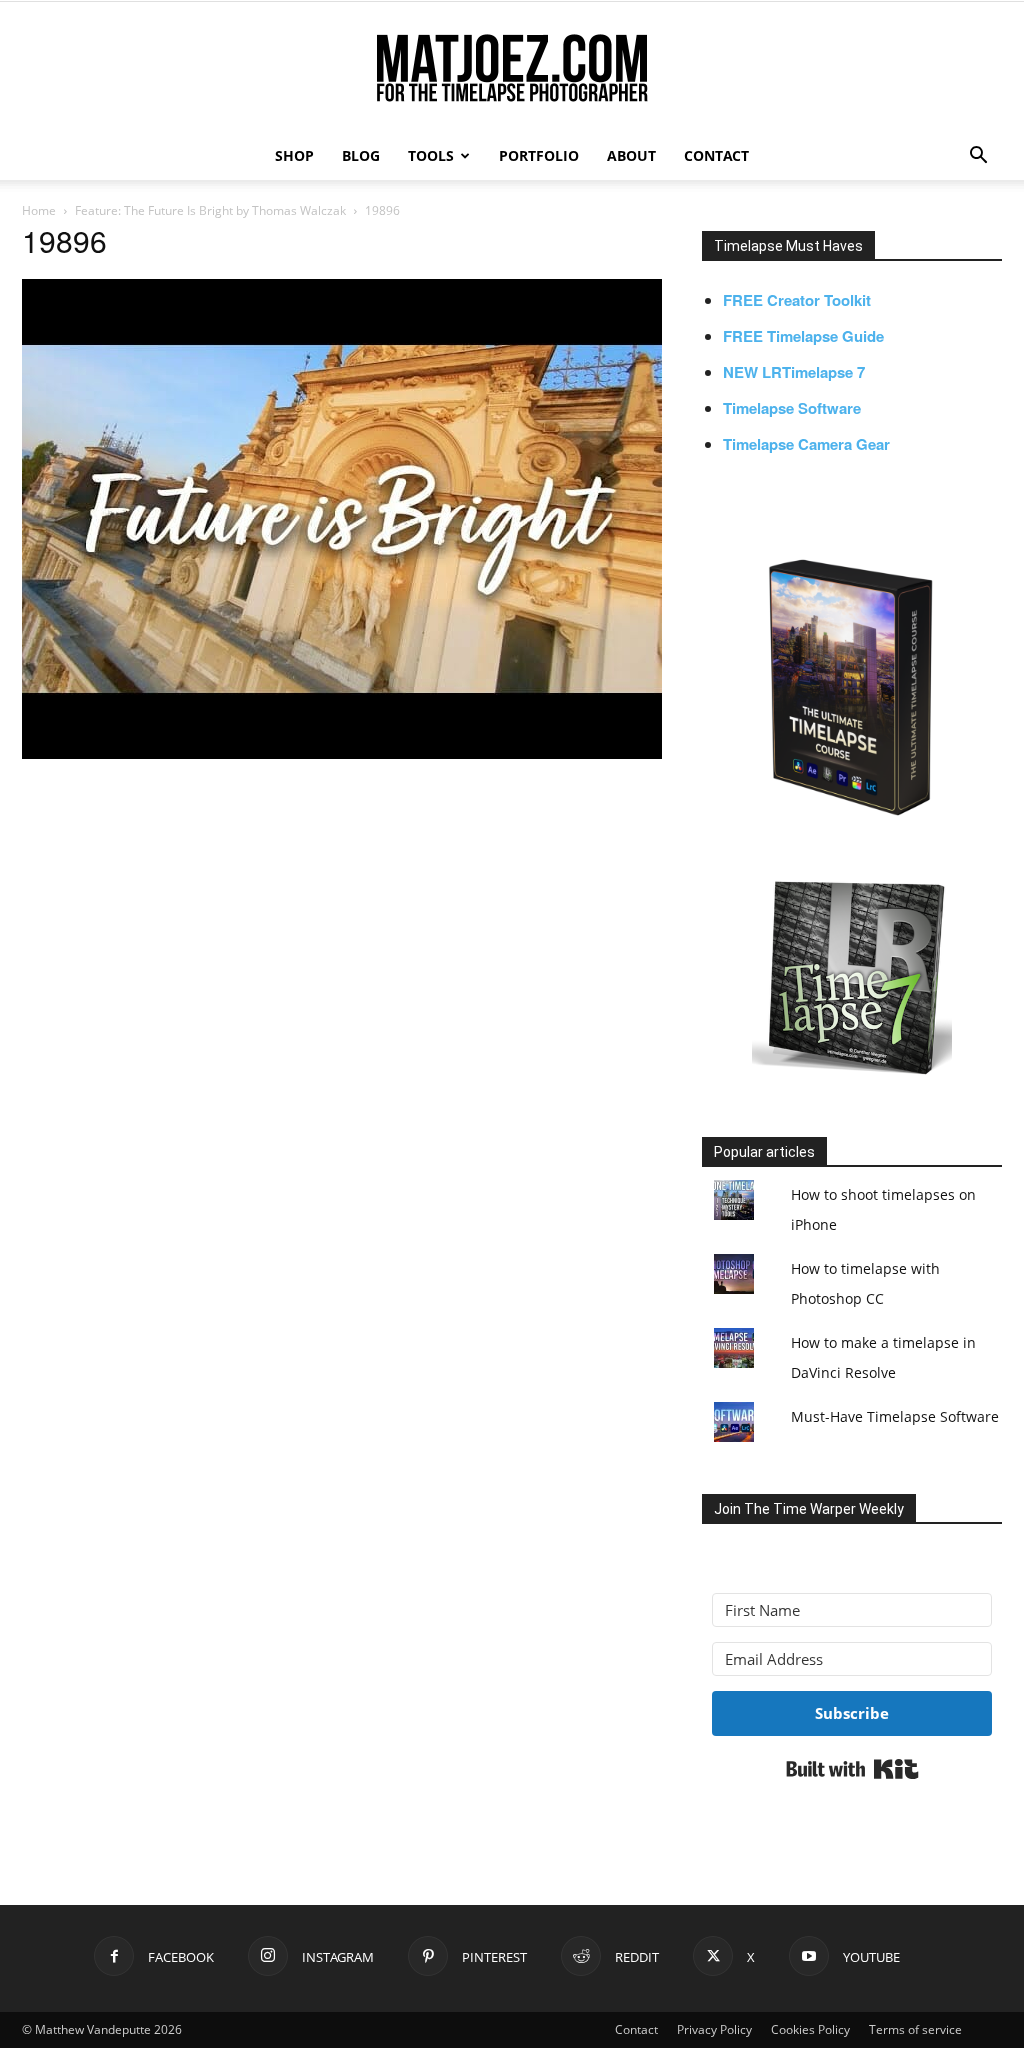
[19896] (342, 753)
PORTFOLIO (539, 155)
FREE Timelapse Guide (803, 336)
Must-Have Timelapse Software (895, 1416)
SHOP (294, 155)
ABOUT (631, 155)
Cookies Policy (810, 2029)
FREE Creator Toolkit (797, 300)
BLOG (361, 155)
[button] (978, 157)
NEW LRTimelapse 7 (794, 372)
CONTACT (716, 155)
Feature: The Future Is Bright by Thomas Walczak (210, 210)
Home (39, 210)
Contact (636, 2029)
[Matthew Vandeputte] (512, 69)
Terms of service (915, 2029)
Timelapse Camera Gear (806, 444)
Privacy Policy (714, 2029)
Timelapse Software (792, 408)
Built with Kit (852, 1769)
